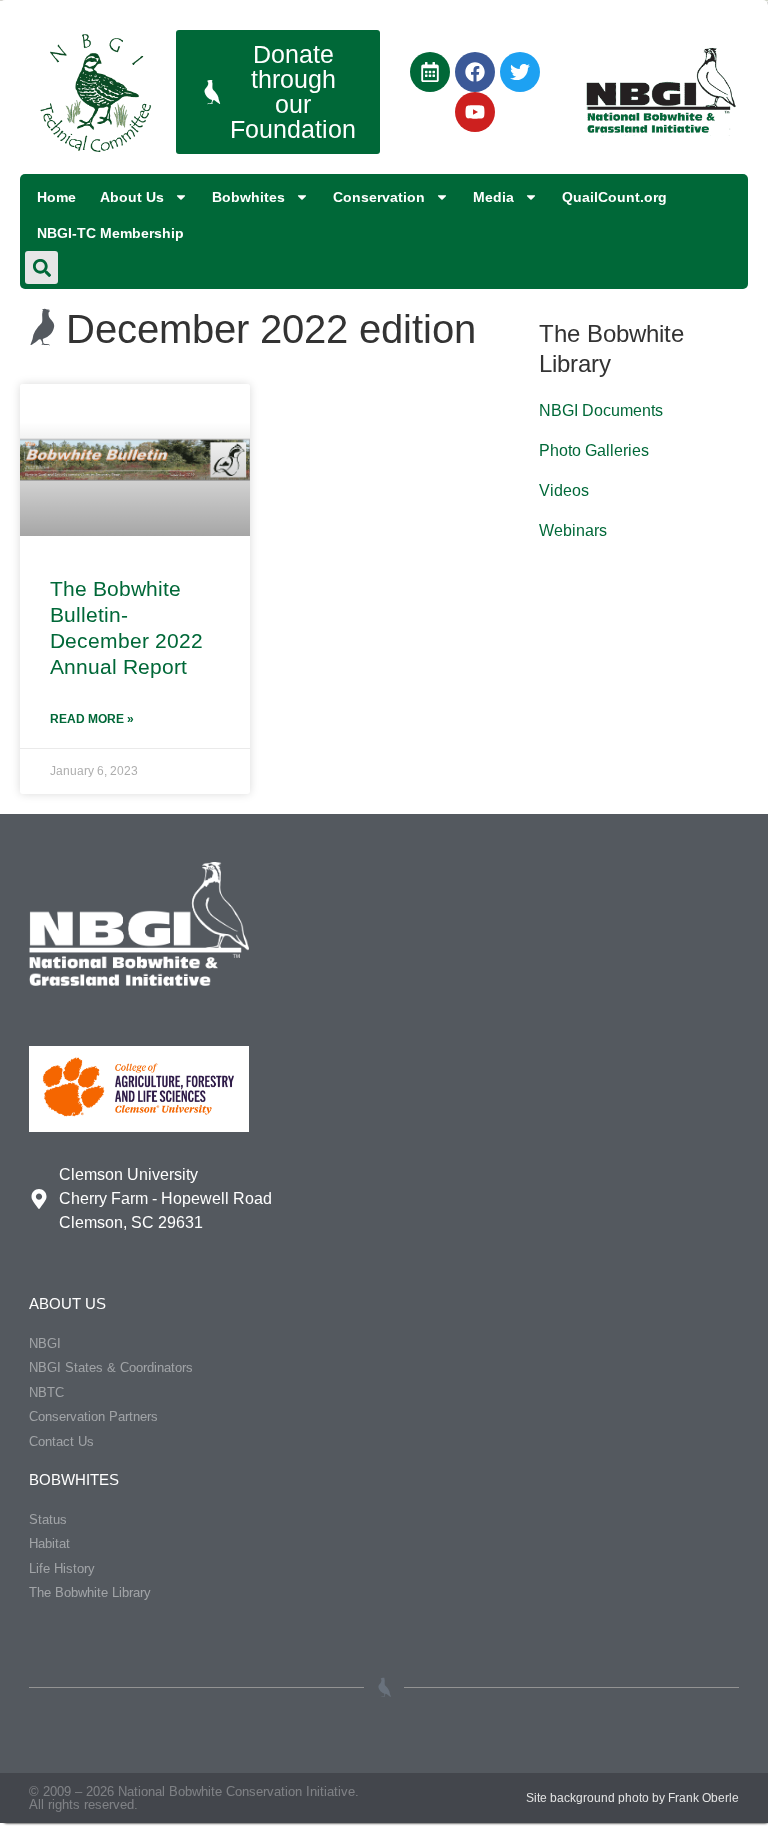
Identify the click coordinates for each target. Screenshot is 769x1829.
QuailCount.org (614, 197)
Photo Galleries (594, 450)
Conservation (379, 197)
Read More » (92, 719)
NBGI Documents (601, 410)
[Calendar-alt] (430, 72)
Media (493, 197)
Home (56, 197)
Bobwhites (248, 197)
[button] (41, 267)
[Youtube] (475, 112)
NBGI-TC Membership (110, 233)
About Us (132, 197)
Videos (564, 490)
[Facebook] (475, 72)
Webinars (573, 530)
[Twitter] (520, 72)
